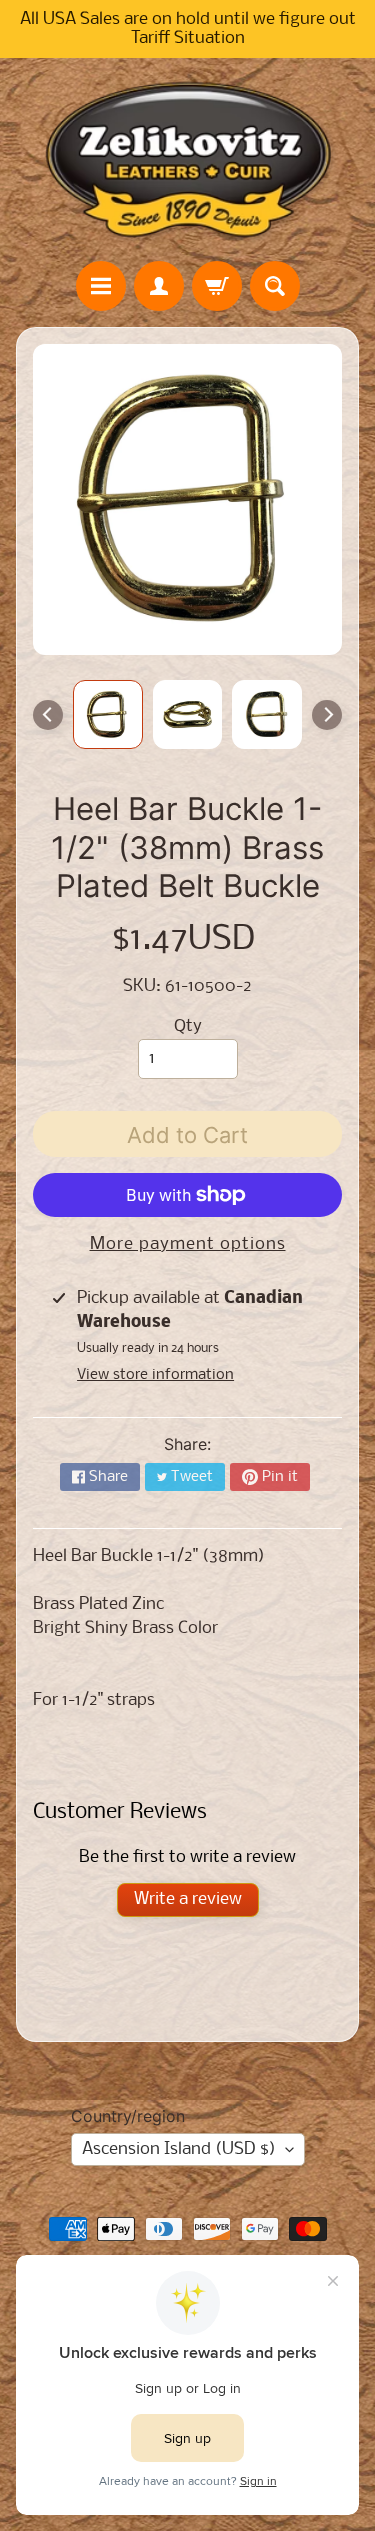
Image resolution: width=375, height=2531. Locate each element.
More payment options (188, 1244)
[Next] (327, 715)
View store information (155, 1375)
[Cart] (217, 286)
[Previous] (48, 715)
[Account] (159, 286)
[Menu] (101, 286)
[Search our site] (275, 286)
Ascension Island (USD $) (179, 2149)
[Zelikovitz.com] (188, 159)
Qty (188, 1026)
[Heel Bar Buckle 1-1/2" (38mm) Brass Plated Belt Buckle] (108, 715)
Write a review (188, 1899)
